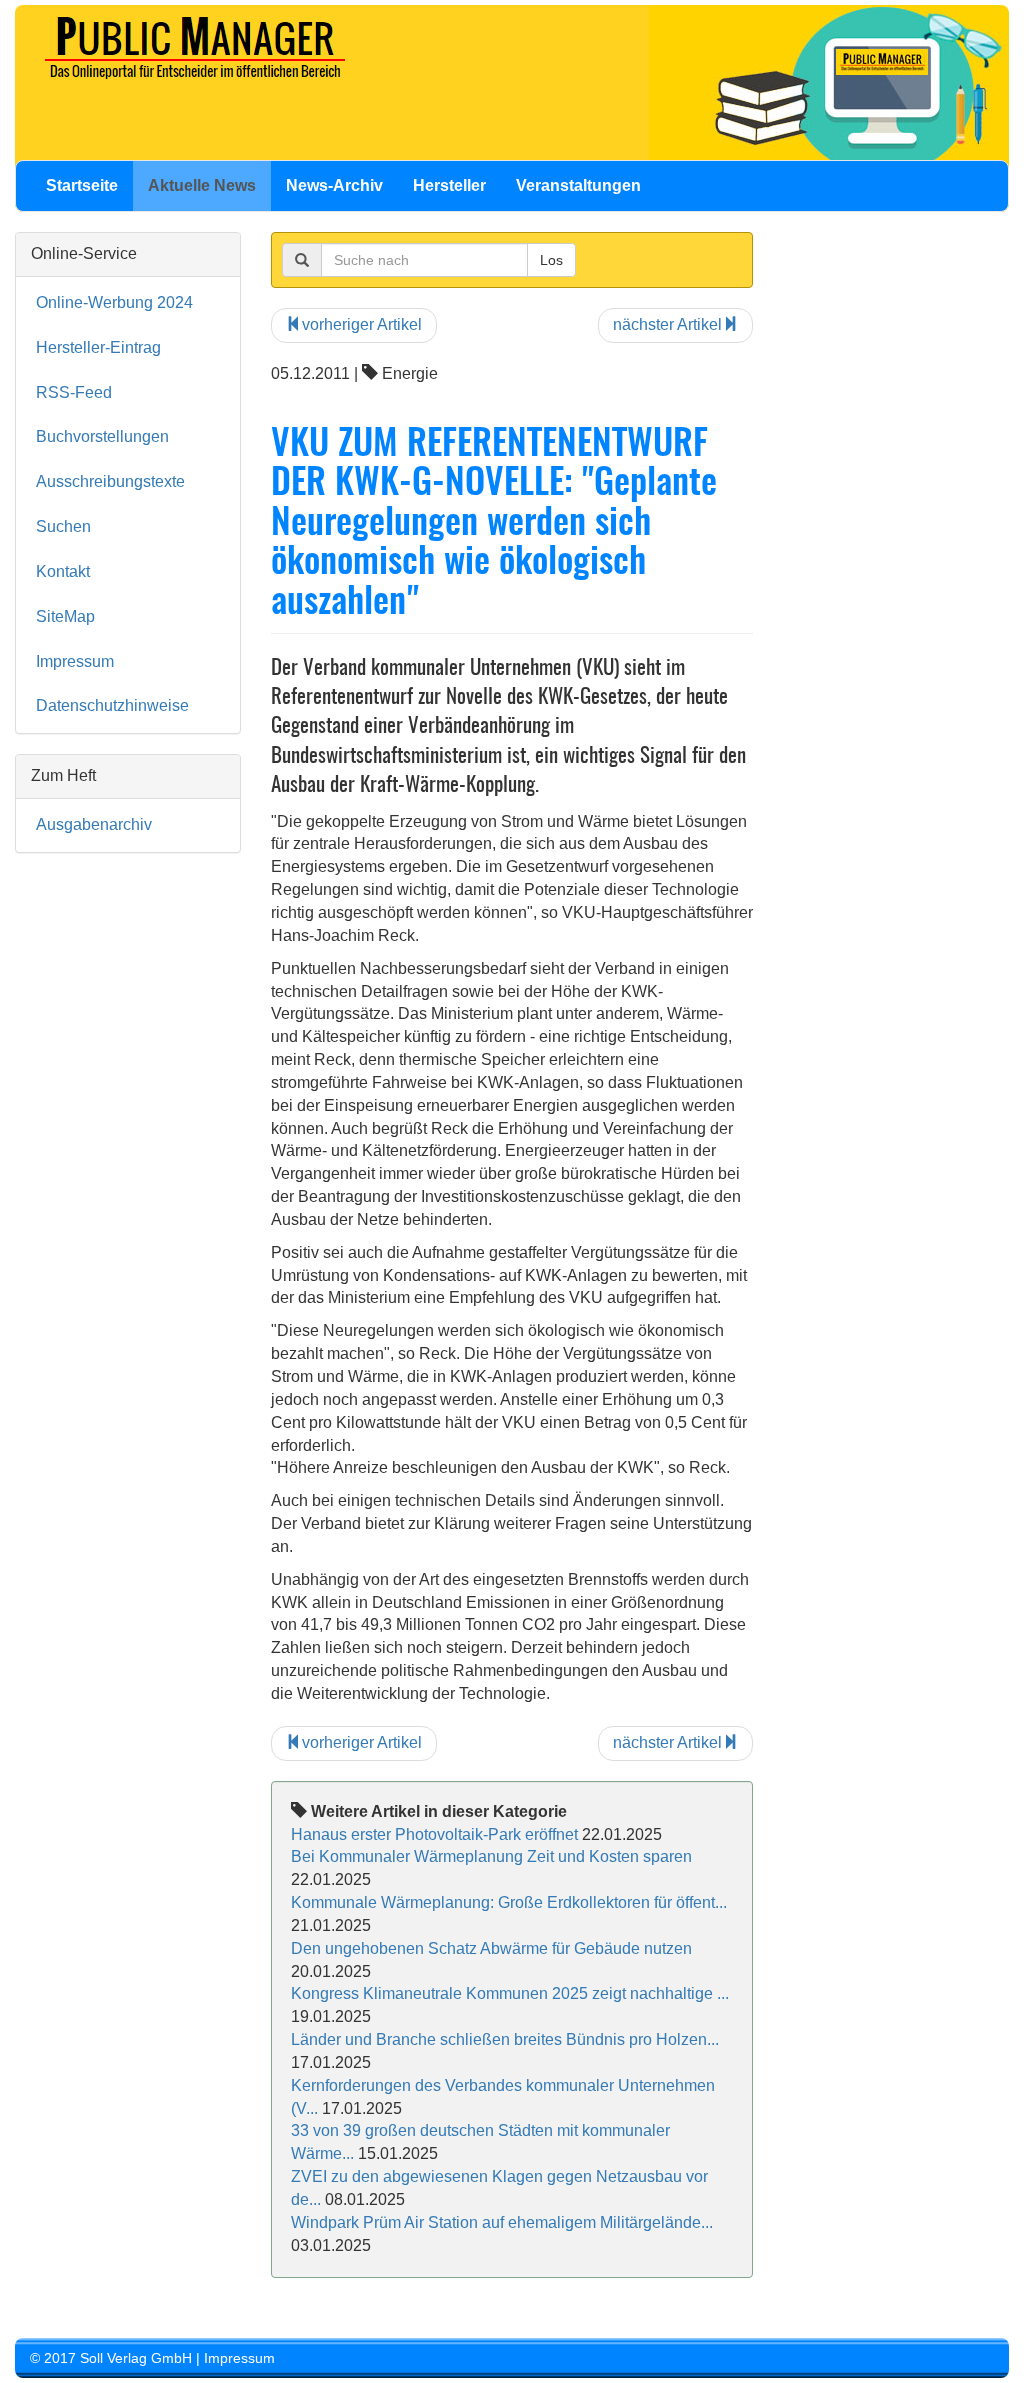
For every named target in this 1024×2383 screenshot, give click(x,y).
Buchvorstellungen (102, 436)
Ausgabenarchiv (94, 824)
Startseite (82, 185)
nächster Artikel (667, 324)
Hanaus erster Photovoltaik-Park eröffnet (434, 1834)
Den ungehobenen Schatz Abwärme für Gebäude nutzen (491, 1948)
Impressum (75, 661)
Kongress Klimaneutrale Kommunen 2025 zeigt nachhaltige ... (510, 1993)
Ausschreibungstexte (110, 481)
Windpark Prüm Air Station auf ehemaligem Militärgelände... (502, 2222)
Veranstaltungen (578, 185)
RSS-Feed (74, 392)
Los (551, 260)
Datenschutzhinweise (112, 705)
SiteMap (65, 616)
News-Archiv (334, 185)
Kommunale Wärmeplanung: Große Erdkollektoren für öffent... (509, 1902)
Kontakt (63, 571)
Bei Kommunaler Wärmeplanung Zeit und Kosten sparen (491, 1856)
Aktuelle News (202, 185)
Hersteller (449, 185)
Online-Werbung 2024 (114, 302)
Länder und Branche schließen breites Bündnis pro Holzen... (505, 2039)
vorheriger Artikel (362, 324)
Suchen (63, 526)
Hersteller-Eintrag (98, 347)
